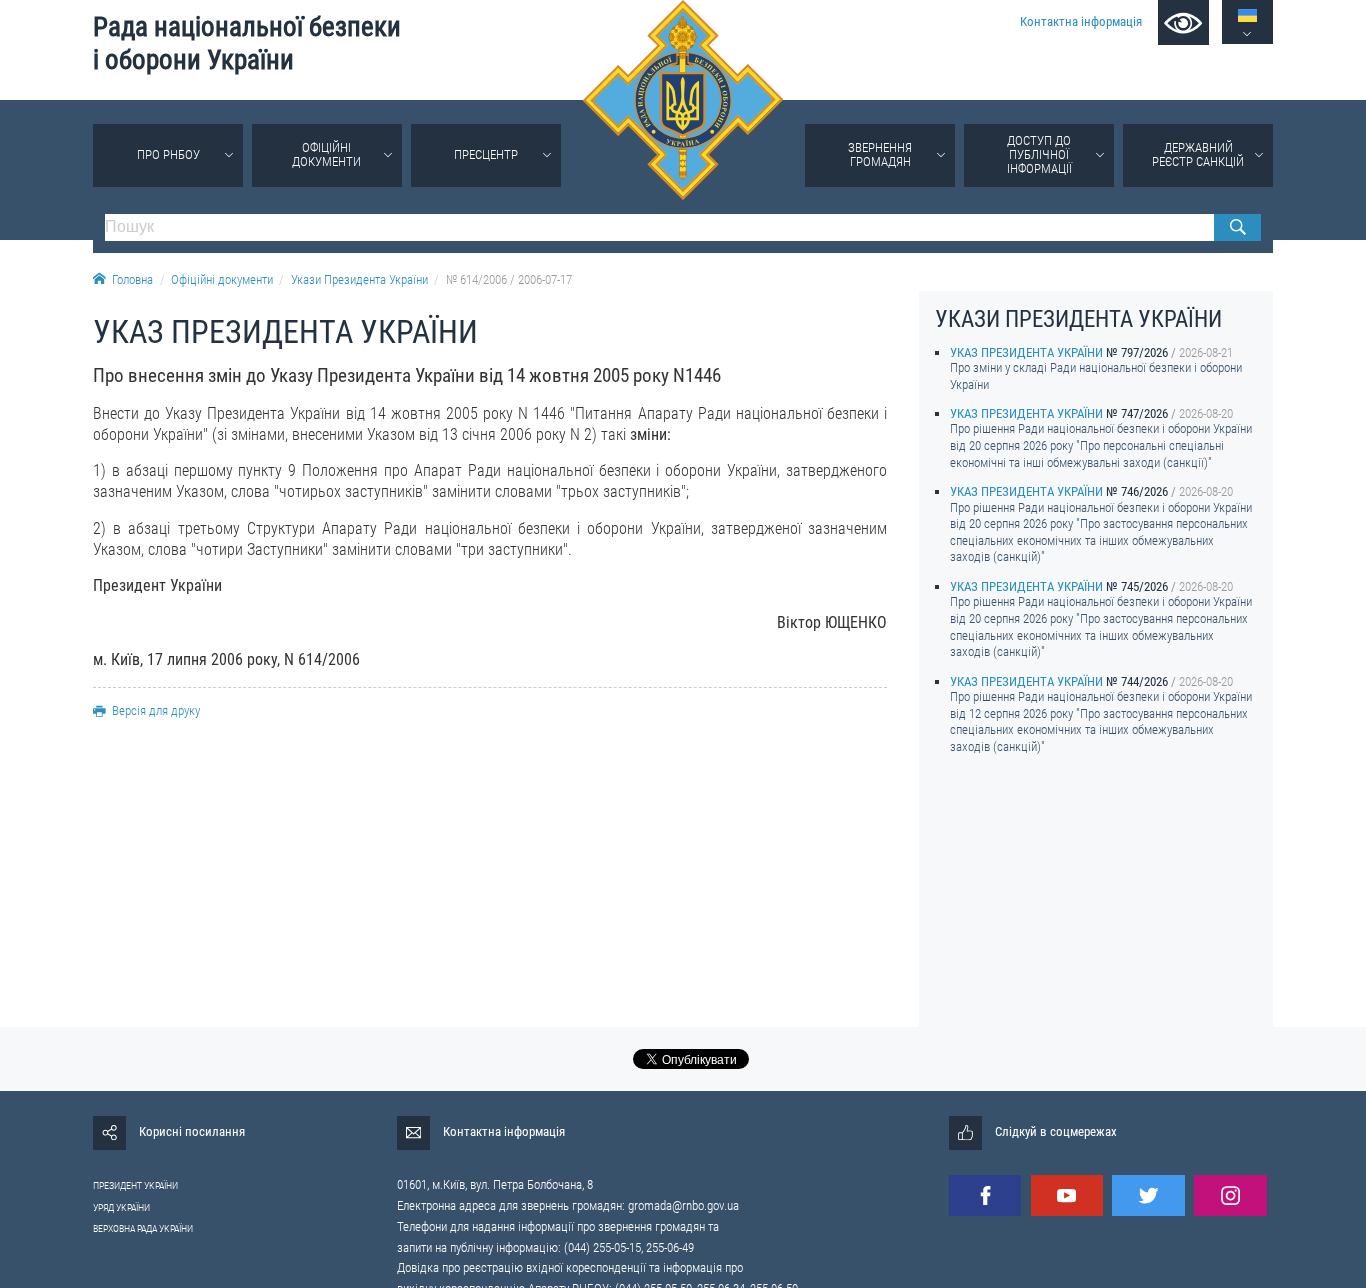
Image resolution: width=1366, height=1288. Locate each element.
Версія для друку (156, 710)
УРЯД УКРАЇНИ (121, 1207)
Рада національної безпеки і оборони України (247, 43)
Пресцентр (486, 154)
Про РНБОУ (168, 154)
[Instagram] (1230, 1195)
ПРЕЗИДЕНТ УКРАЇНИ (135, 1185)
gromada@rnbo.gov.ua (683, 1205)
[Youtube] (1067, 1195)
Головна (132, 279)
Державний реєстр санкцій (1198, 154)
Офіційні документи (326, 154)
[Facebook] (985, 1195)
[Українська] (1247, 15)
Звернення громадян (880, 154)
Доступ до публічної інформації (1039, 154)
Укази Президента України (359, 279)
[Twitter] (1148, 1195)
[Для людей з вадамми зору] (1183, 22)
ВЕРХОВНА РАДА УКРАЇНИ (143, 1228)
